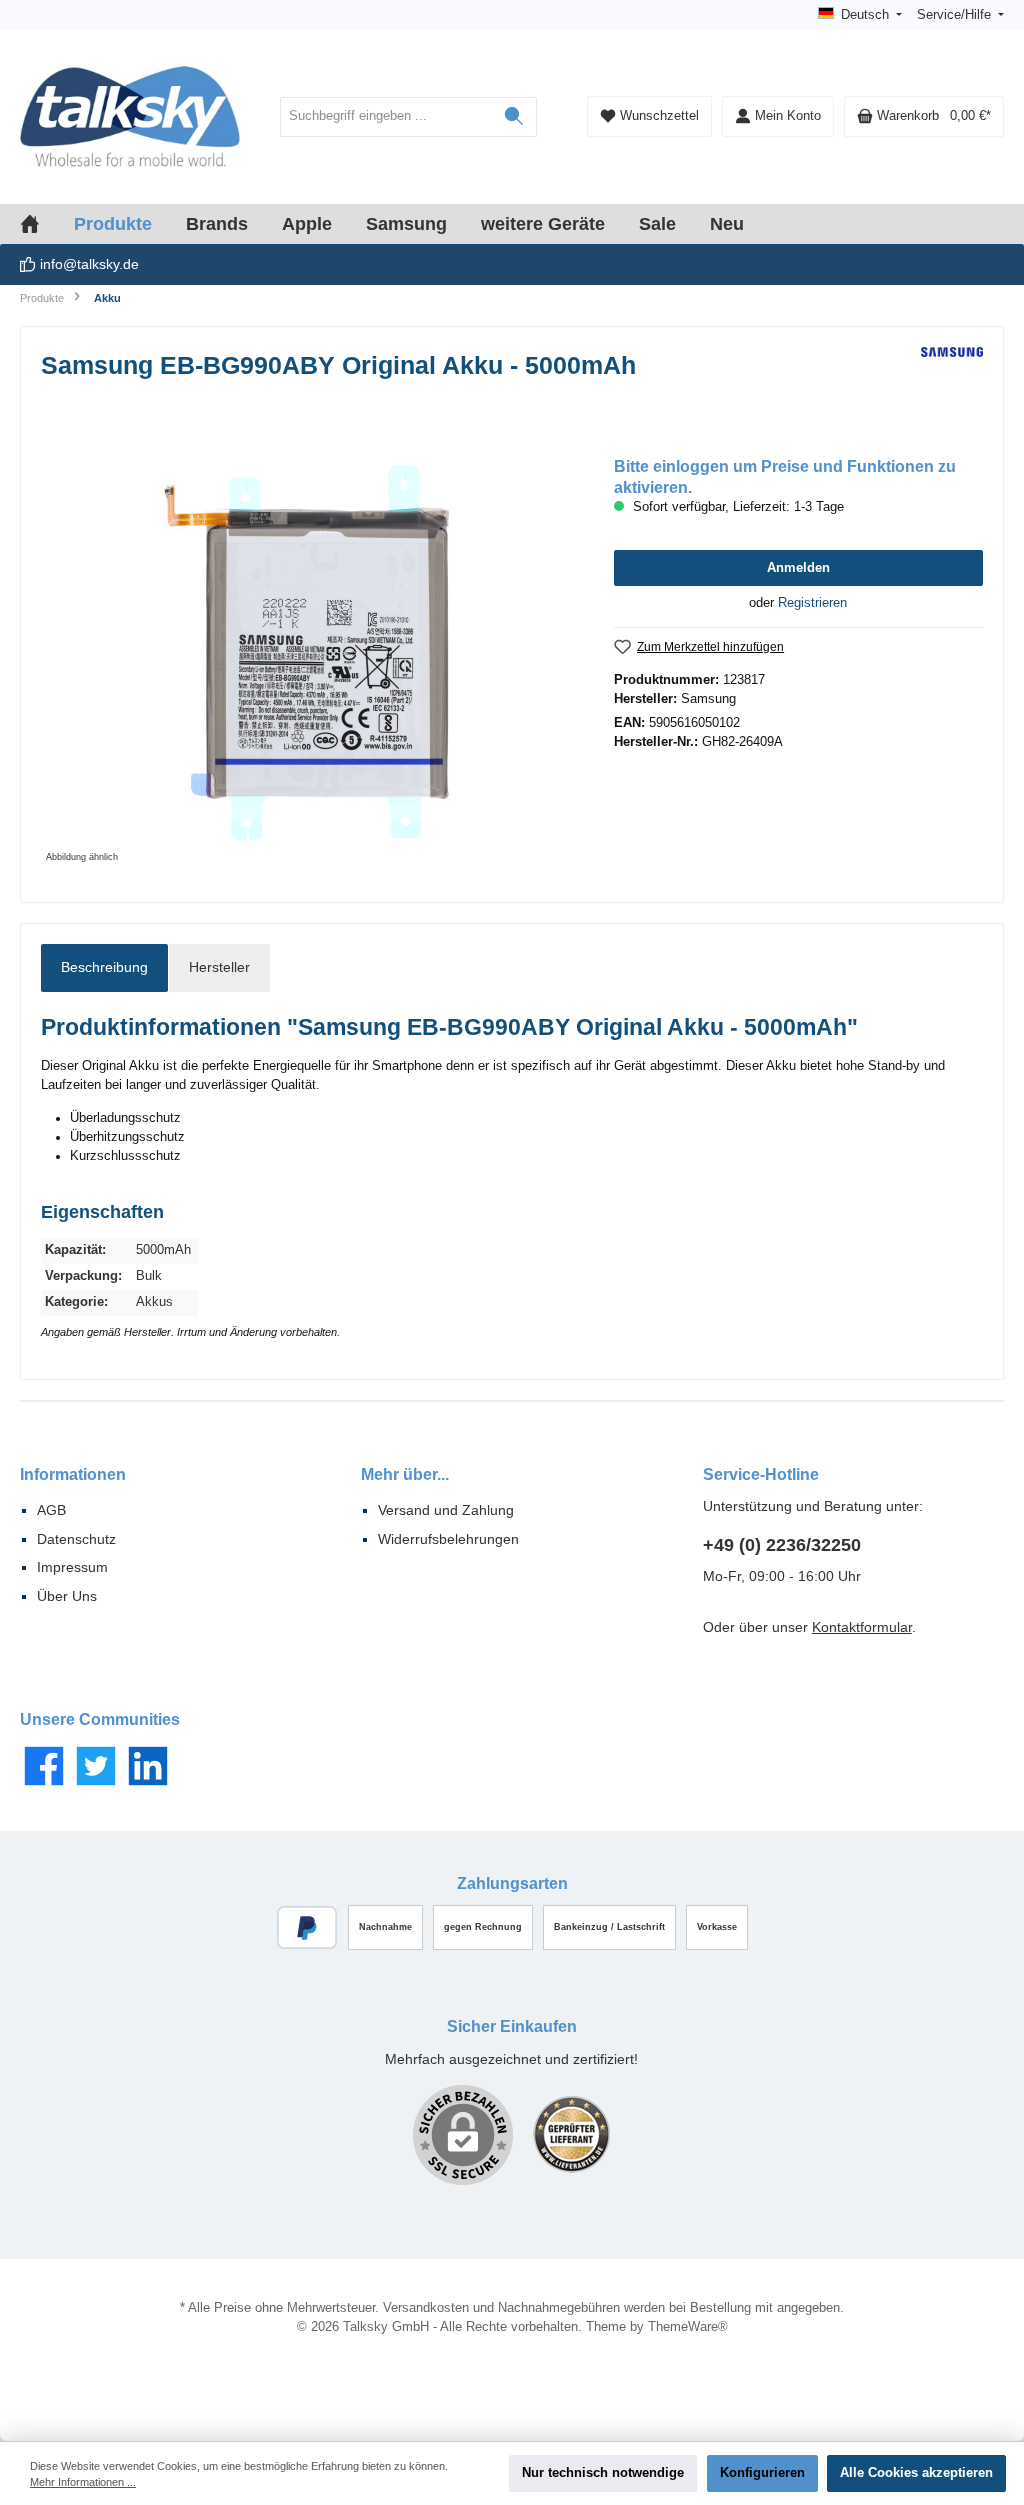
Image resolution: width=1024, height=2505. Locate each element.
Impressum (72, 1567)
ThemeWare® (688, 2327)
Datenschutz (76, 1539)
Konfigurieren (762, 2473)
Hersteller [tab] (219, 967)
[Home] (47, 224)
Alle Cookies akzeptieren (916, 2473)
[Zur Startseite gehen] (130, 117)
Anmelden (798, 568)
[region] (307, 653)
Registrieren (812, 603)
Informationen (73, 1474)
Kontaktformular (862, 1627)
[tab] (104, 968)
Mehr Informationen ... (83, 2482)
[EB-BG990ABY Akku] (307, 653)
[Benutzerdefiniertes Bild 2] (571, 2134)
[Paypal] (307, 1927)
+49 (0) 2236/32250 (782, 1545)
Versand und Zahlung (446, 1510)
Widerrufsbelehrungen (448, 1539)
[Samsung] (952, 372)
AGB (51, 1510)
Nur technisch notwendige (603, 2473)
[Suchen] (514, 117)
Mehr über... (405, 1474)
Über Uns (67, 1596)
